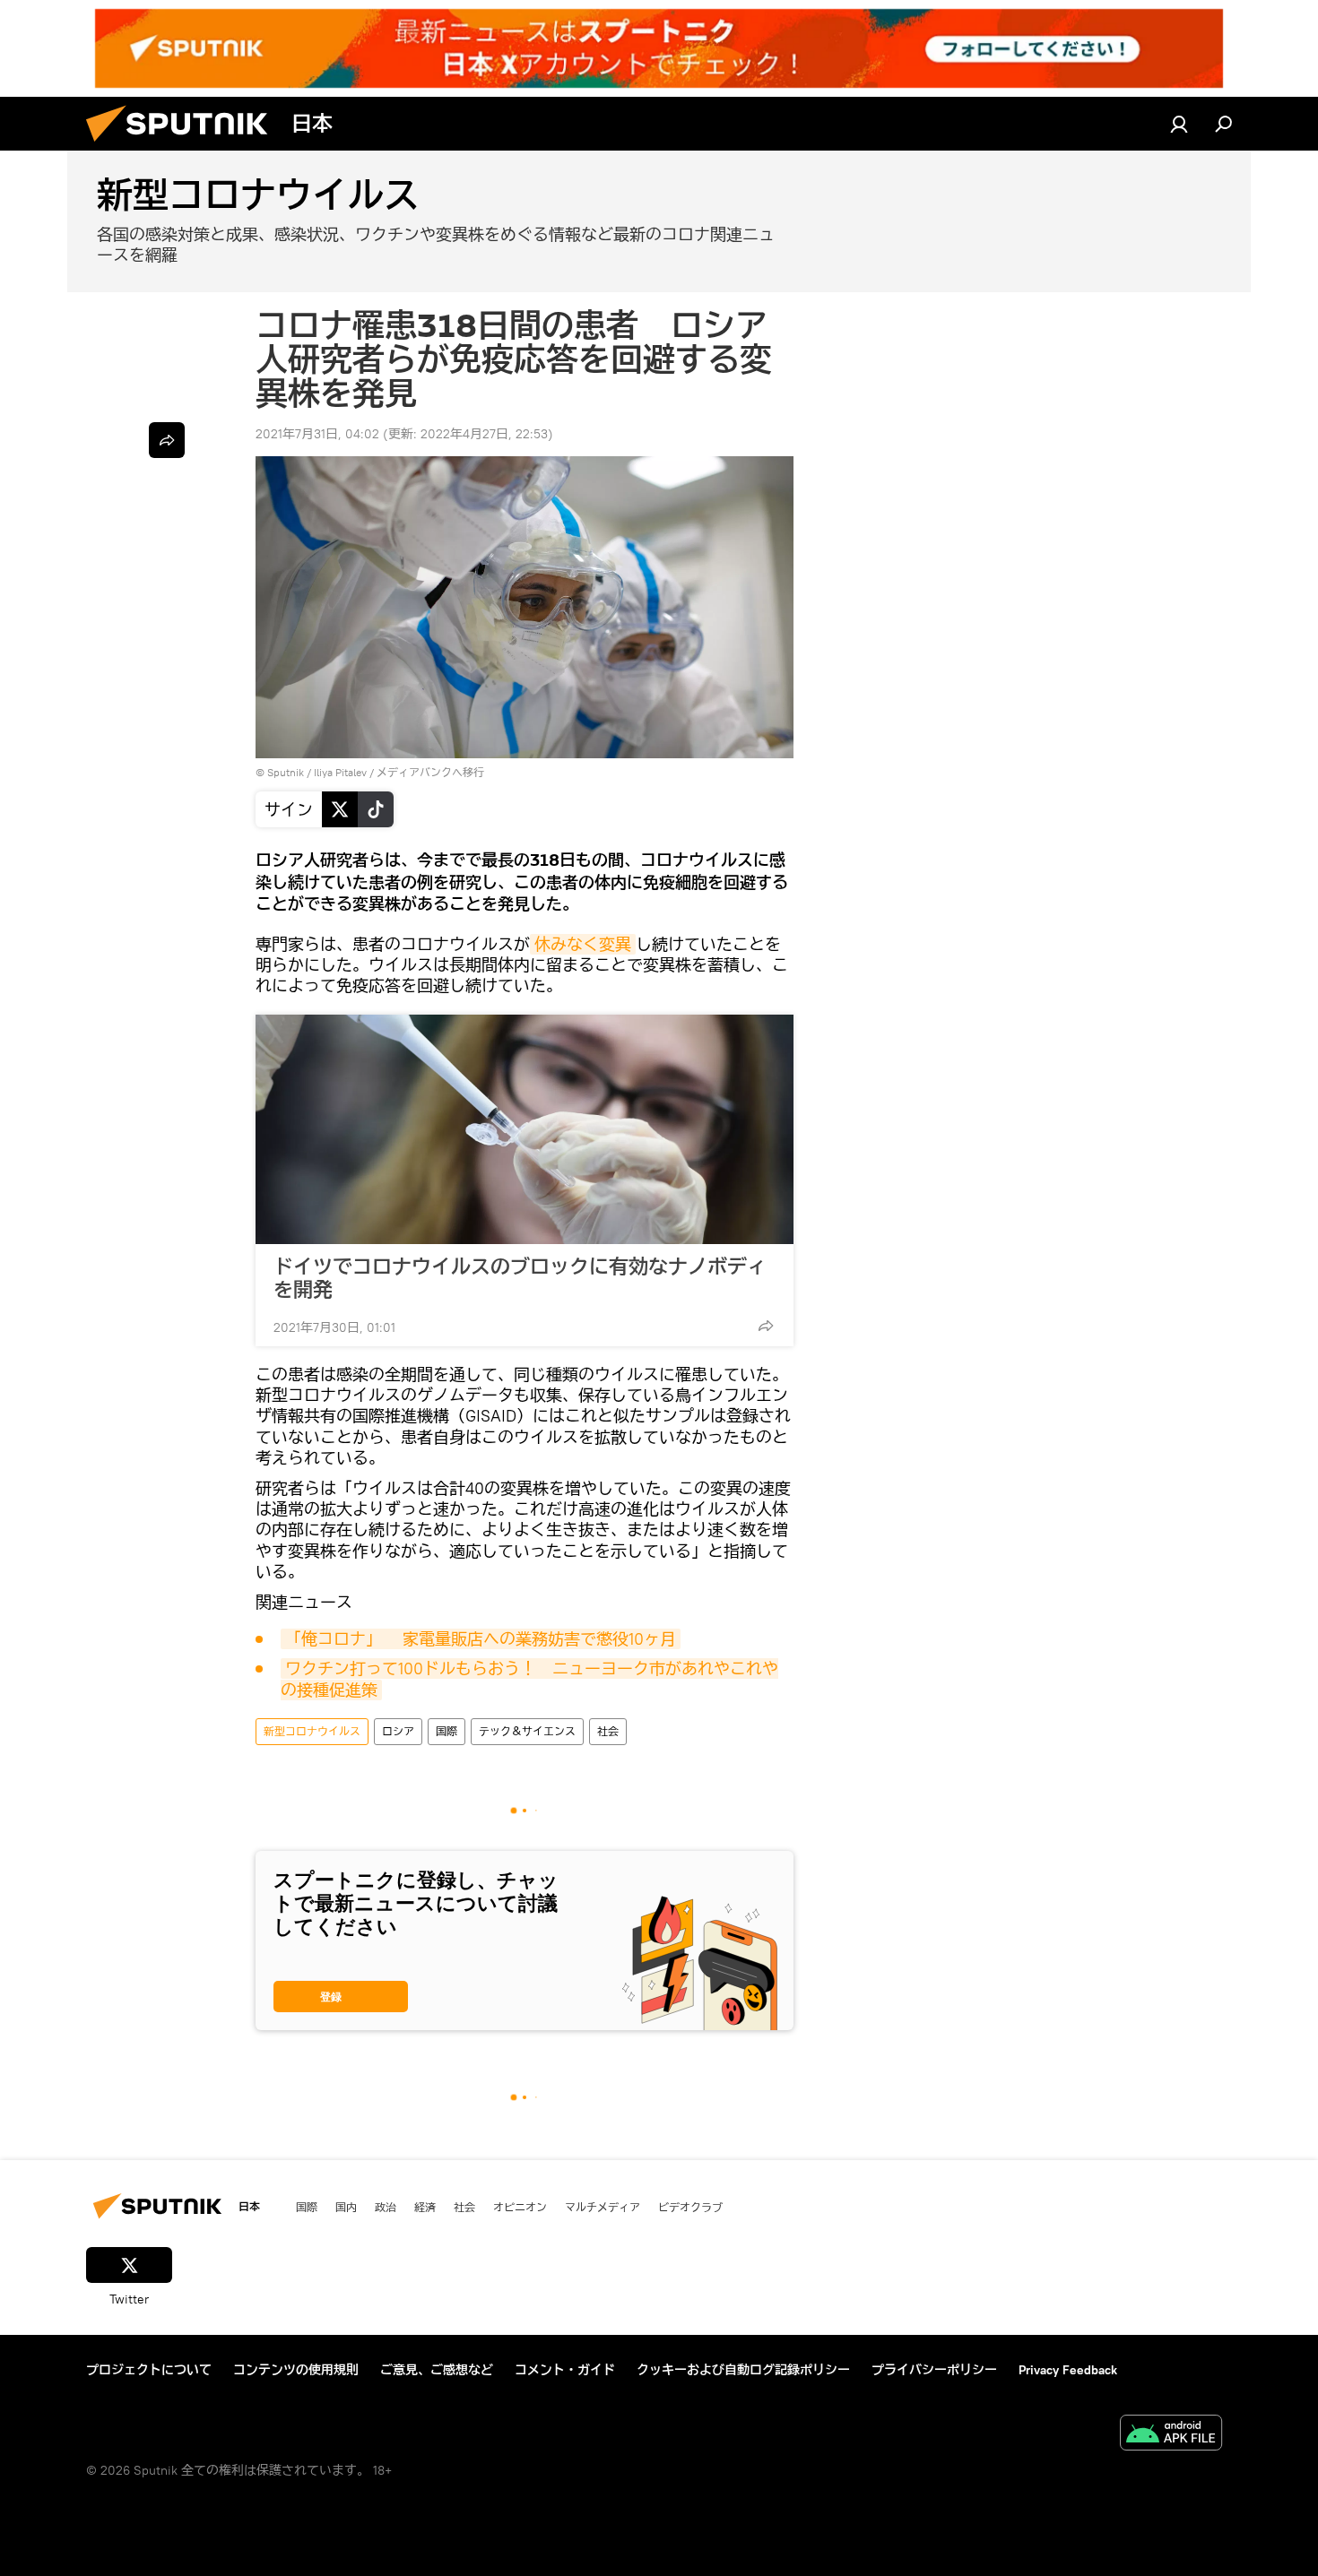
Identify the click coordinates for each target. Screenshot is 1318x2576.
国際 (447, 1731)
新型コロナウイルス (312, 1731)
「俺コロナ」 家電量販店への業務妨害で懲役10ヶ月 (481, 1639)
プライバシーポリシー (934, 2370)
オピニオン (520, 2207)
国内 (346, 2207)
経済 (425, 2207)
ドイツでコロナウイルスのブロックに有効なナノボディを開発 (520, 1278)
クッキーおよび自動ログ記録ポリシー (743, 2370)
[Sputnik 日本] (184, 146)
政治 (386, 2207)
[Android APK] (1171, 2435)
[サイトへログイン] (1179, 124)
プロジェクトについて (149, 2370)
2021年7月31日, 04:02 (317, 434)
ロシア (398, 1731)
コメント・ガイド (565, 2370)
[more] (766, 1326)
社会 (608, 1731)
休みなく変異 (583, 944)
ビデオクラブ (690, 2207)
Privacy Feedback (1068, 2370)
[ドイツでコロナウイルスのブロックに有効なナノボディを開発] (525, 1129)
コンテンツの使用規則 (296, 2370)
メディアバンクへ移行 (430, 772)
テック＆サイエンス (527, 1731)
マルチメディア (603, 2207)
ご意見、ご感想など (437, 2370)
